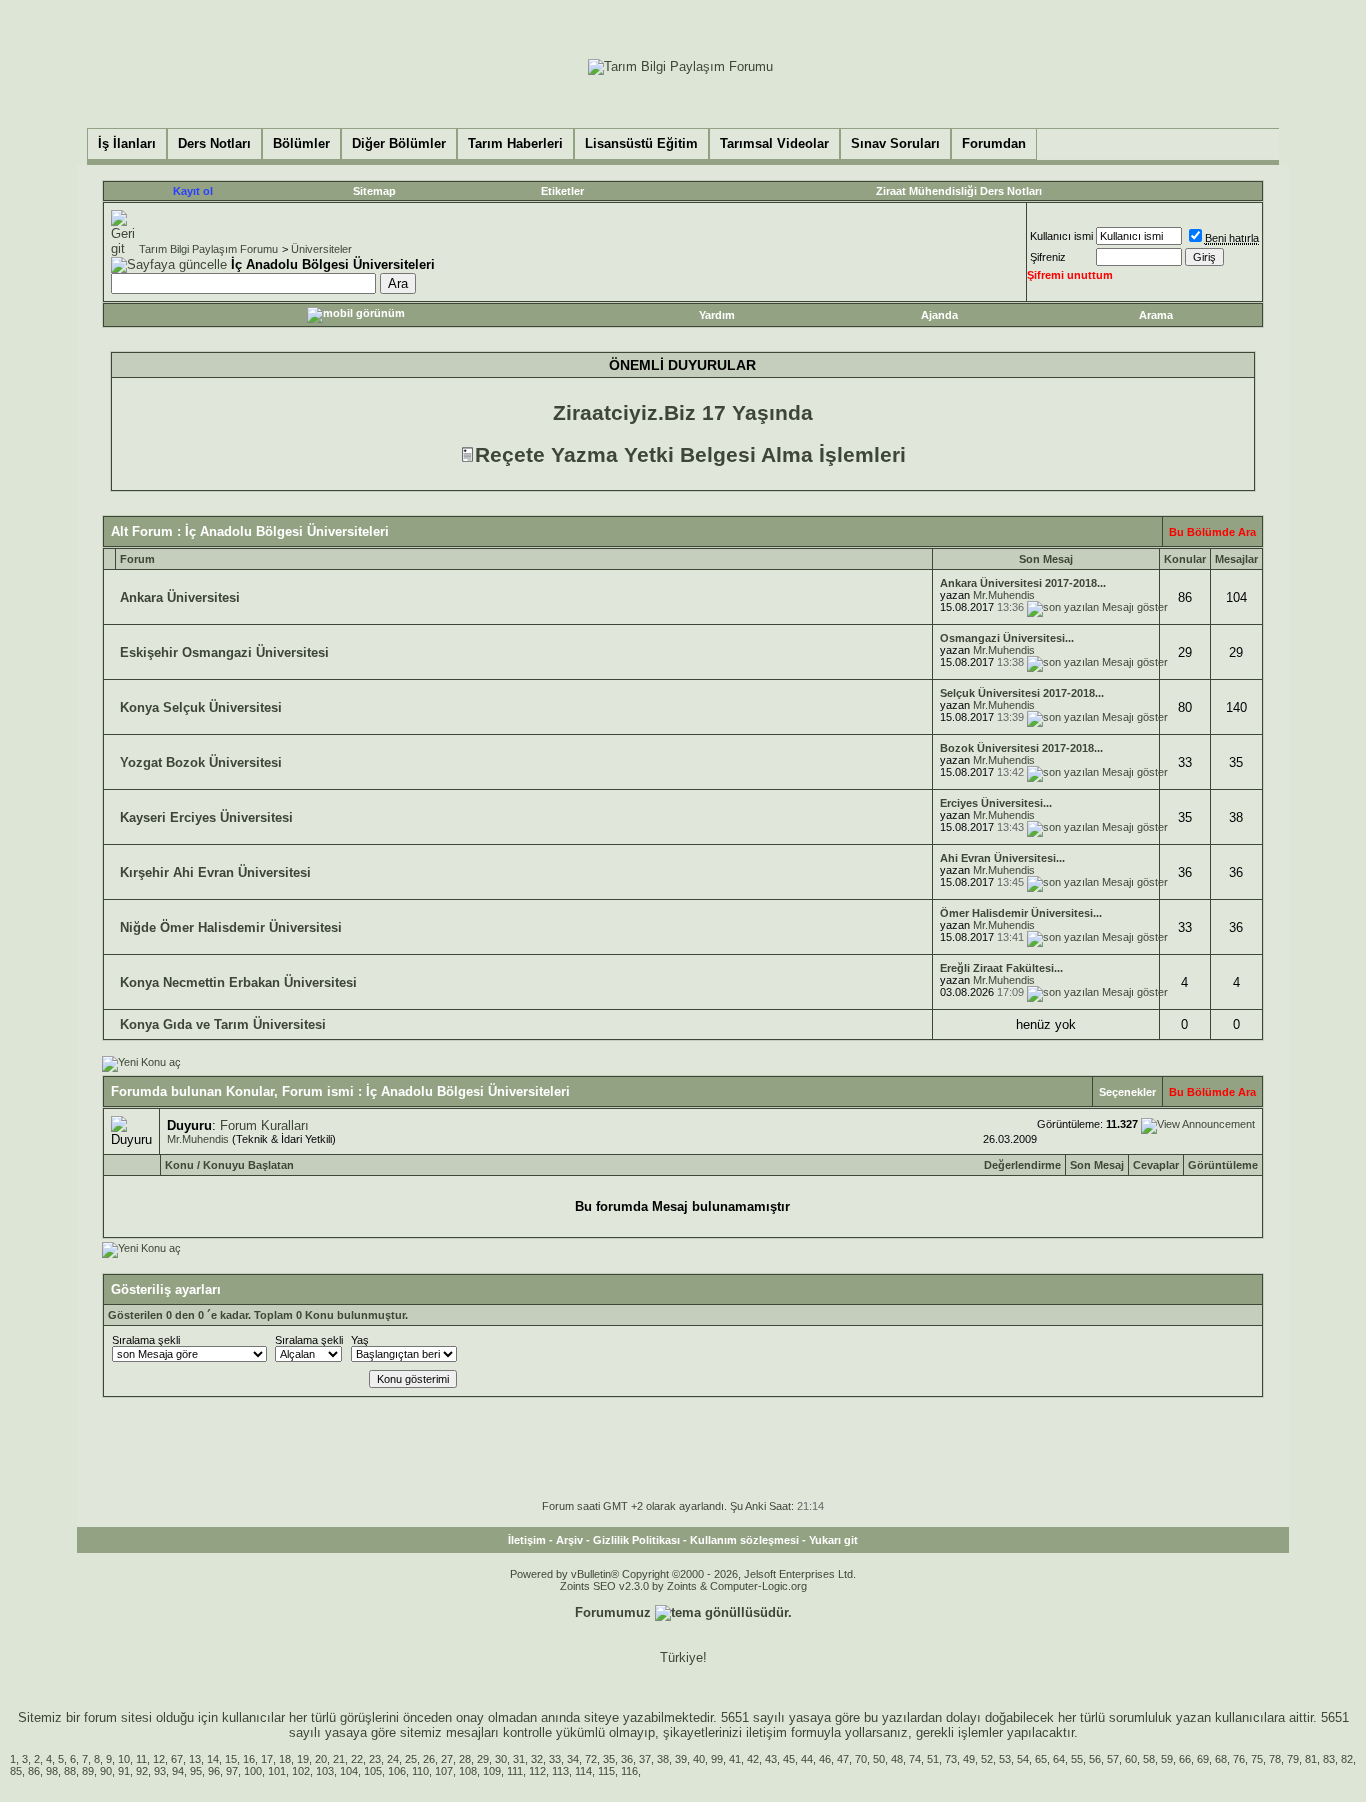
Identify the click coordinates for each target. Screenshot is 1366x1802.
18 (285, 1759)
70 (861, 1759)
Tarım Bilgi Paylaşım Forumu (208, 249)
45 (789, 1759)
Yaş (360, 1340)
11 (141, 1759)
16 (249, 1759)
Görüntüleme (1223, 1165)
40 (699, 1759)
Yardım (717, 315)
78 (1275, 1759)
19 (303, 1759)
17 (267, 1759)
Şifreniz (1048, 257)
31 (519, 1759)
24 (393, 1759)
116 (629, 1771)
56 (1095, 1759)
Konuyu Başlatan (248, 1165)
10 (124, 1759)
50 (879, 1759)
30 (501, 1759)
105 (373, 1771)
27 (447, 1759)
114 (583, 1771)
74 (915, 1759)
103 (325, 1771)
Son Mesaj (1097, 1165)
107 (444, 1771)
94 (178, 1771)
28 (465, 1759)
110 (420, 1771)
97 (232, 1771)
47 (843, 1759)
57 (1113, 1759)
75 (1257, 1759)
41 (735, 1759)
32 (537, 1759)
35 (609, 1759)
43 (771, 1759)
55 (1077, 1759)
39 (681, 1759)
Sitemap (374, 191)
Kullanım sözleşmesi (744, 1540)
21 (339, 1759)
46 (825, 1759)
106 (397, 1771)
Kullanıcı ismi (1061, 236)
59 (1167, 1759)
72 (591, 1759)
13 (195, 1759)
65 (1041, 1759)
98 (52, 1771)
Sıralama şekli (146, 1340)
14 (213, 1759)
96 (214, 1771)
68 (1221, 1759)
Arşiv (569, 1540)
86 (34, 1771)
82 (1347, 1759)
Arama (1156, 315)
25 (411, 1759)
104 (349, 1771)
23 (375, 1759)
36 (627, 1759)
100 (253, 1771)
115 (606, 1771)
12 (159, 1759)
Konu (179, 1165)
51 (933, 1759)
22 (357, 1759)
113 (560, 1771)
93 (160, 1771)
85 (16, 1771)
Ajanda (939, 315)
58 (1149, 1759)
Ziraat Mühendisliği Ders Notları (959, 191)
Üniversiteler (321, 249)
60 (1131, 1759)
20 (321, 1759)
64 (1059, 1759)
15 (231, 1759)
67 (177, 1759)
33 (555, 1759)
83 (1329, 1759)
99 (717, 1759)
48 (897, 1759)
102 (301, 1771)
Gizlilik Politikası (636, 1540)
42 (753, 1759)
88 (70, 1771)
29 (483, 1759)
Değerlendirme (1022, 1165)
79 (1293, 1759)
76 (1239, 1759)
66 (1185, 1759)
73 (951, 1759)
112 (537, 1771)
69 (1203, 1759)
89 (88, 1771)
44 (807, 1759)
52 (987, 1759)
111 (515, 1771)
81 (1311, 1759)
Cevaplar (1156, 1165)
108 (468, 1771)
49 (969, 1759)
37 (645, 1759)
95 (196, 1771)
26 (429, 1759)
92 (142, 1771)
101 (277, 1771)
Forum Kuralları (264, 1125)
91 (124, 1771)
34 (573, 1759)
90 (106, 1771)
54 (1023, 1759)
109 (492, 1771)
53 (1005, 1759)
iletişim (766, 1732)
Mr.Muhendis (1004, 595)
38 (663, 1759)
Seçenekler (1127, 1092)
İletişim (527, 1540)
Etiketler (562, 191)
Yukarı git (833, 1540)
